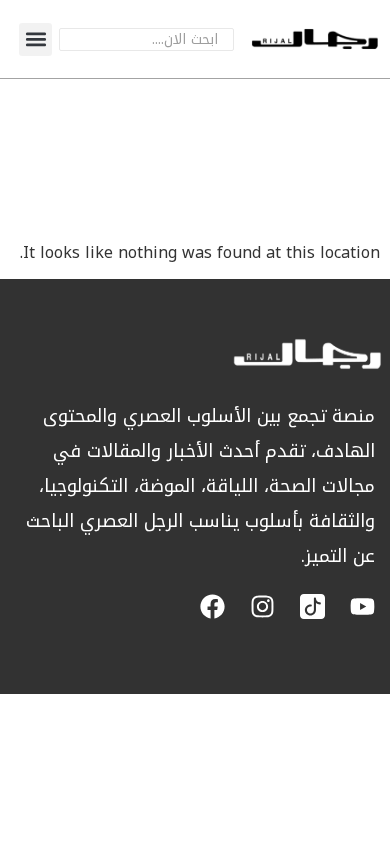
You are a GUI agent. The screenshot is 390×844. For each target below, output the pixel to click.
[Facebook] (212, 606)
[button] (35, 39)
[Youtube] (362, 606)
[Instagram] (262, 606)
